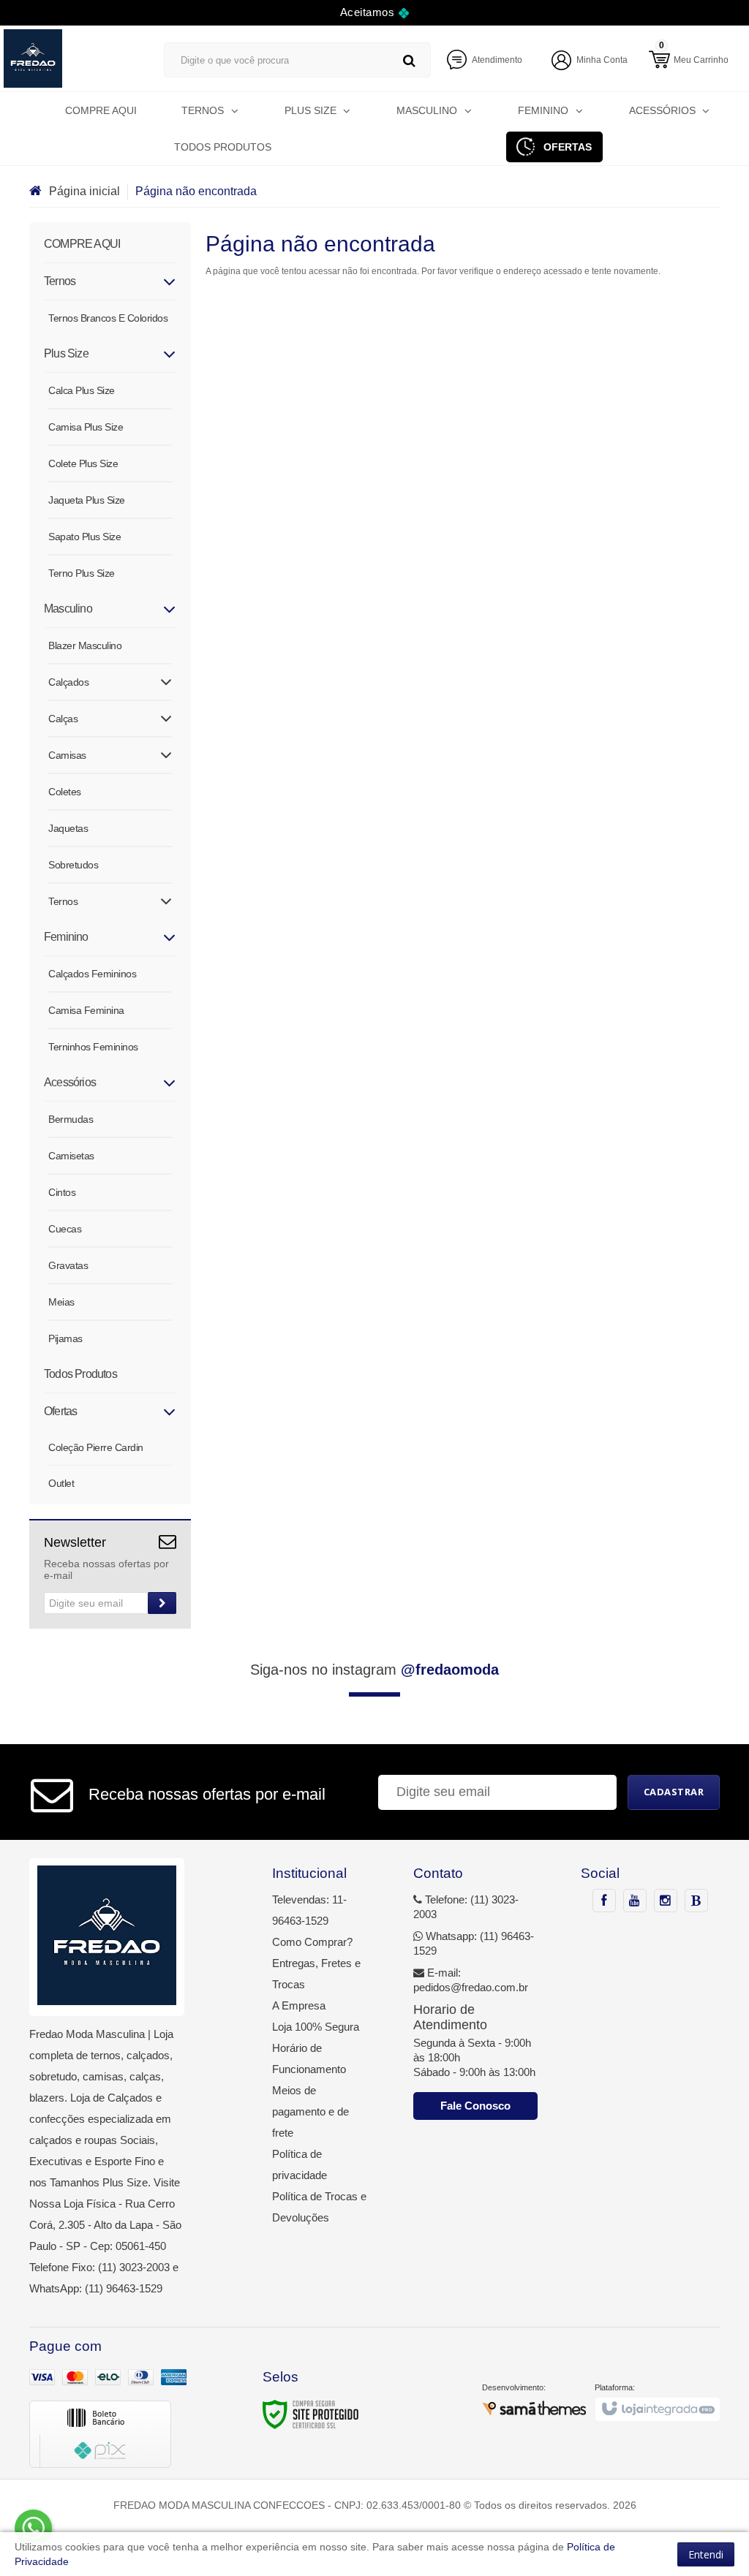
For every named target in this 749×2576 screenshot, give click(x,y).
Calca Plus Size (82, 390)
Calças (63, 719)
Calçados (68, 682)
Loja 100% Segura (316, 2027)
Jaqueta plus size (87, 500)
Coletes (65, 792)
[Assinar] (162, 1603)
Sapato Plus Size (84, 537)
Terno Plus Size (82, 573)
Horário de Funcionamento (309, 2058)
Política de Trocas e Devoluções (319, 2207)
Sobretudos (73, 865)
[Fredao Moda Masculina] (69, 58)
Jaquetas (68, 828)
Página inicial (84, 191)
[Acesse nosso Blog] (696, 1901)
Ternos (63, 901)
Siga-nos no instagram (374, 1670)
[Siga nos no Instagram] (666, 1901)
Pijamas (65, 1338)
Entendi (706, 2554)
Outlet (61, 1483)
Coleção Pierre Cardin (96, 1447)
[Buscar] (409, 60)
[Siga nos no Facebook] (604, 1901)
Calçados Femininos (92, 974)
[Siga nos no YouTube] (635, 1901)
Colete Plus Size (83, 463)
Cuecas (65, 1229)
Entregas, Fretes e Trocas (316, 1974)
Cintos (62, 1192)
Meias (61, 1302)
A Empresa (299, 2005)
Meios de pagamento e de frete (310, 2111)
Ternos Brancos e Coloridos (108, 318)
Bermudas (71, 1119)
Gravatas (68, 1265)
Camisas (67, 755)
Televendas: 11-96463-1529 (309, 1910)
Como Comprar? (312, 1942)
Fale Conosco (475, 2106)
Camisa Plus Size (86, 427)
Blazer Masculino (85, 645)
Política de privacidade (300, 2164)
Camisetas (71, 1156)
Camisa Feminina (86, 1010)
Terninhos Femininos (93, 1047)
